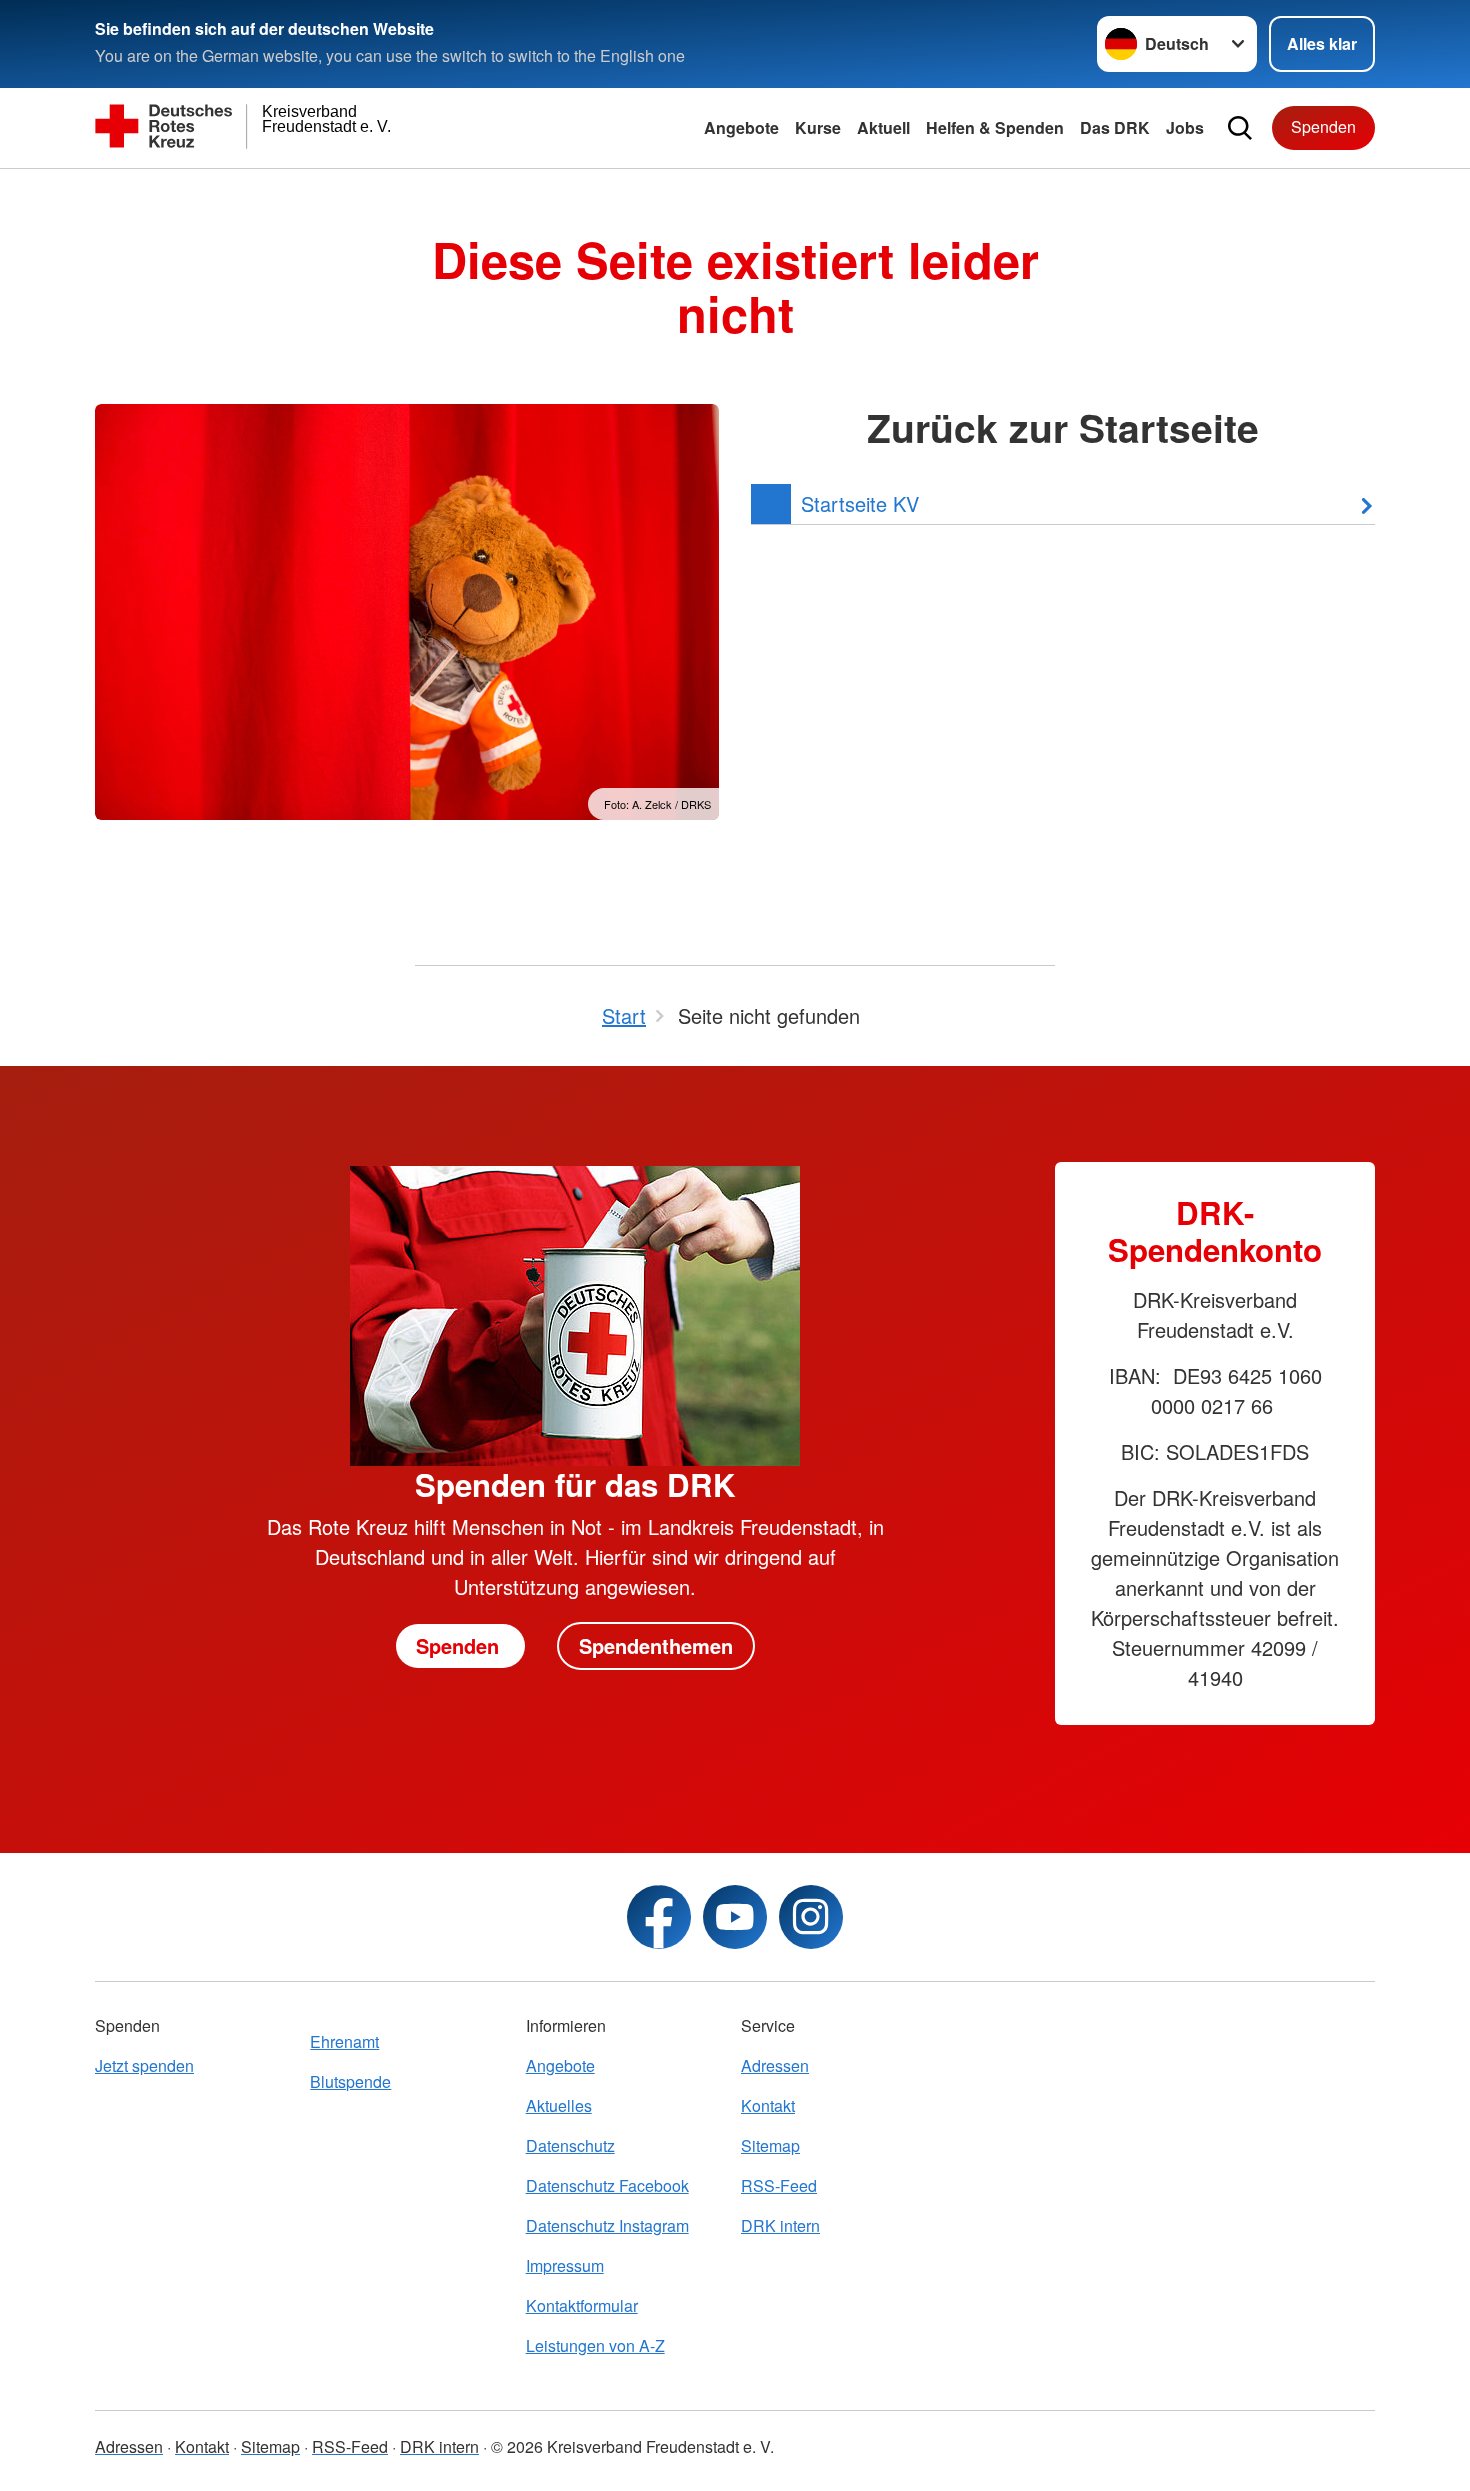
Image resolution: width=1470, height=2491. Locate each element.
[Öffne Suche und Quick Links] (1240, 128)
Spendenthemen (656, 1645)
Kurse (818, 127)
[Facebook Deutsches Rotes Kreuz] (659, 1917)
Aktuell (883, 127)
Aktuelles (559, 2105)
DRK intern (780, 2225)
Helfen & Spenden (995, 127)
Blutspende (350, 2081)
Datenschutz (570, 2145)
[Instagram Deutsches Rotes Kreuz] (811, 1917)
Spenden (1323, 126)
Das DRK (1115, 127)
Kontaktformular (582, 2305)
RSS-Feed (779, 2185)
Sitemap (770, 2145)
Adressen (775, 2065)
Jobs (1185, 127)
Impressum (565, 2265)
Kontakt (768, 2105)
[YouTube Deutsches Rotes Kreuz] (735, 1917)
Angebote (741, 127)
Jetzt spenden (144, 2065)
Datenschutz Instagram (607, 2225)
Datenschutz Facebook (607, 2185)
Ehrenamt (344, 2041)
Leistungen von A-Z (595, 2345)
